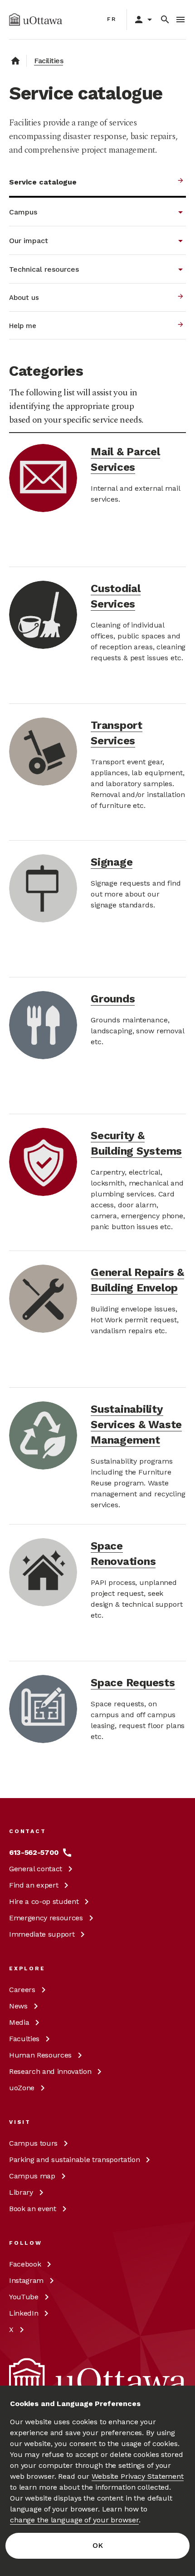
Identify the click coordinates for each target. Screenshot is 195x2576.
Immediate (42, 1934)
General (36, 1869)
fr (112, 19)
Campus (33, 2143)
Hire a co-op (44, 1901)
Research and (50, 2071)
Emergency (46, 1918)
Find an (34, 1885)
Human (40, 2055)
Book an (33, 2209)
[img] (36, 20)
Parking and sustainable (74, 2160)
